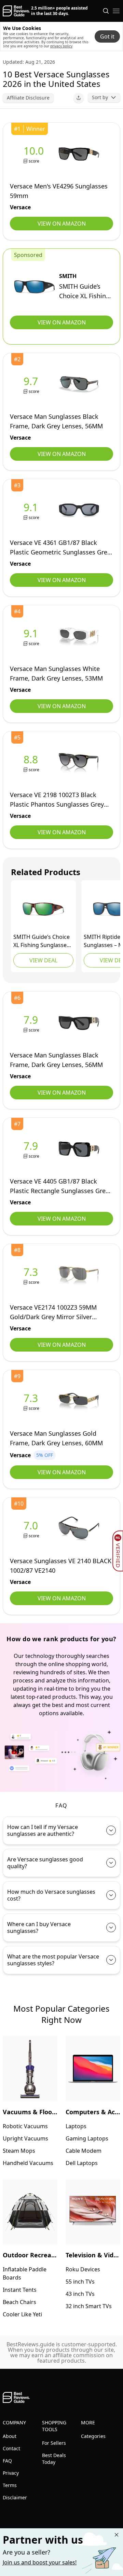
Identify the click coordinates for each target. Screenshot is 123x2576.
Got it (107, 36)
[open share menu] (79, 98)
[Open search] (106, 11)
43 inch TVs (80, 2294)
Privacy (11, 2473)
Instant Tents (20, 2290)
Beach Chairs (19, 2302)
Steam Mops (19, 2151)
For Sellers (54, 2443)
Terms (10, 2485)
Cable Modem (84, 2151)
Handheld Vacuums (28, 2163)
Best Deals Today (54, 2459)
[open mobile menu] (116, 11)
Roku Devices (83, 2269)
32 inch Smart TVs (89, 2306)
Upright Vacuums (25, 2138)
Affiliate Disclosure (28, 98)
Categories (93, 2436)
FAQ (7, 2461)
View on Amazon (62, 224)
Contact (11, 2448)
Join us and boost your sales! (40, 2562)
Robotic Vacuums (25, 2126)
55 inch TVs (80, 2282)
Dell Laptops (82, 2163)
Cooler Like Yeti (22, 2314)
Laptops (76, 2126)
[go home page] (16, 11)
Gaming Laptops (87, 2138)
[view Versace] (35, 154)
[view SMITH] (35, 287)
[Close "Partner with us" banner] (117, 2535)
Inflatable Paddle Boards (25, 2273)
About (10, 2436)
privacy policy (61, 46)
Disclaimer (15, 2497)
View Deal (43, 960)
